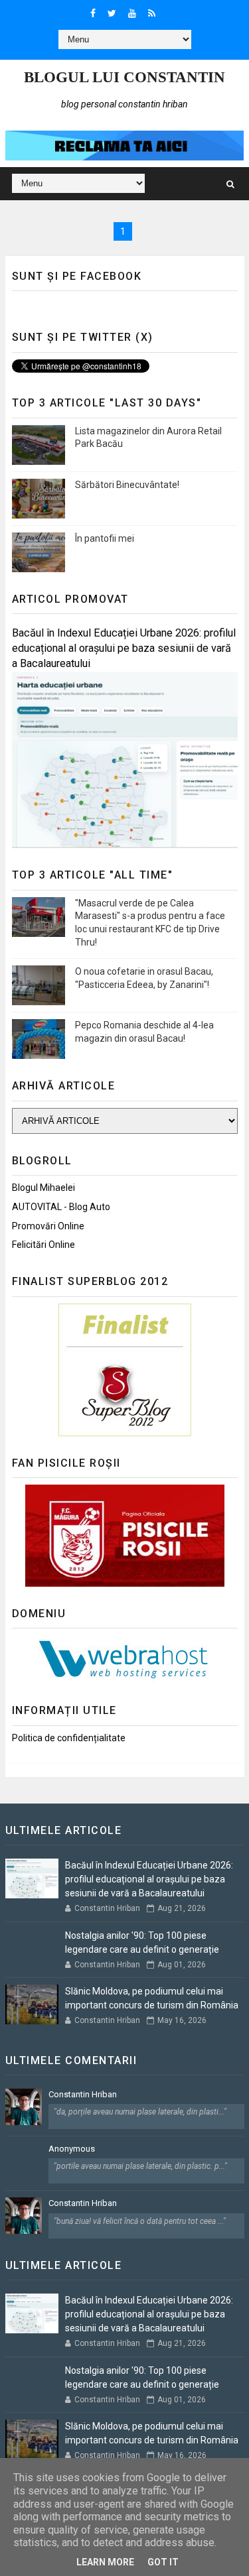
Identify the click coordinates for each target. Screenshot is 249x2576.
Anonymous (72, 2149)
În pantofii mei (105, 538)
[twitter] (112, 13)
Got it (163, 2562)
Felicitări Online (43, 1245)
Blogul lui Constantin (124, 77)
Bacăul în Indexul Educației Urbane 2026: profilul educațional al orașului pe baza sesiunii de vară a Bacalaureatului (124, 648)
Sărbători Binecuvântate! (127, 485)
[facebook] (93, 13)
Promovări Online (48, 1226)
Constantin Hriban (83, 2094)
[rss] (152, 13)
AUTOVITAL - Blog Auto (61, 1207)
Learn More (105, 2562)
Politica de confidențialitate (69, 1738)
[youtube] (132, 13)
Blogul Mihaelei (43, 1188)
